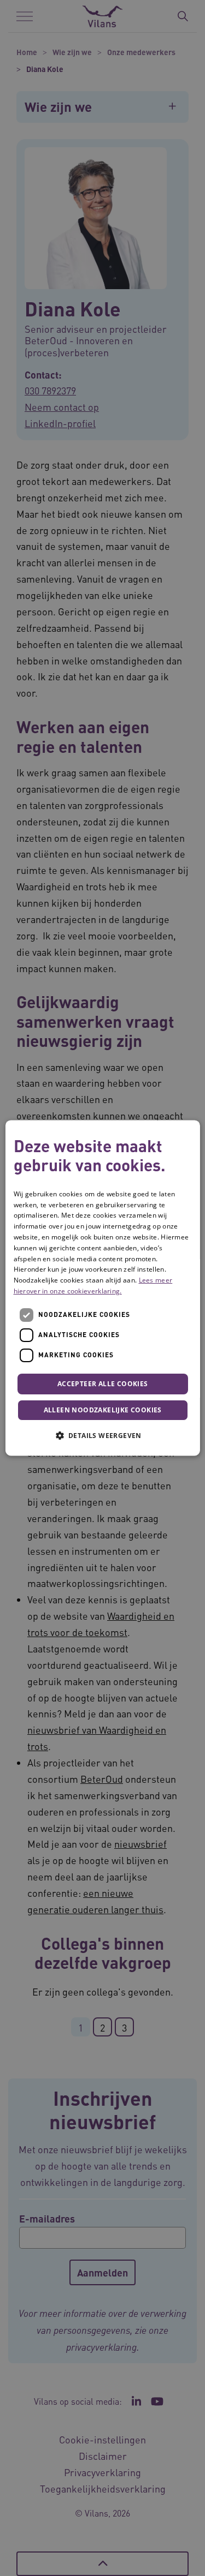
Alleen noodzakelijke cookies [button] (102, 1410)
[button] (102, 1436)
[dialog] (102, 1288)
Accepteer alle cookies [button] (103, 1384)
